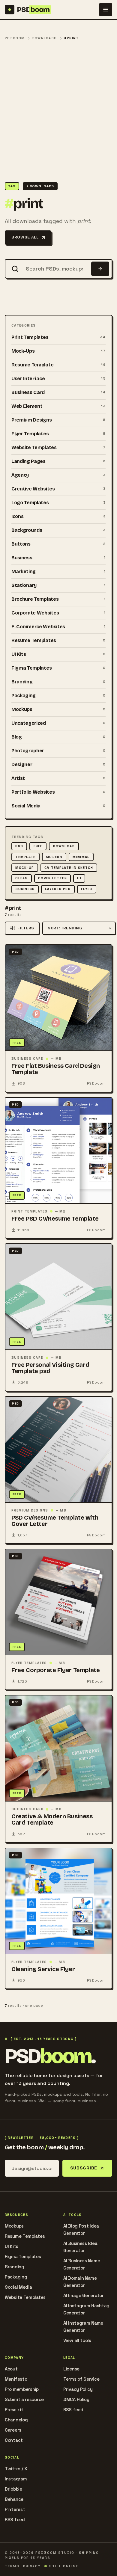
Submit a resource (24, 2399)
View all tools (77, 2340)
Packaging (16, 2277)
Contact (14, 2440)
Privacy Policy (78, 2389)
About (11, 2369)
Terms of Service (81, 2379)
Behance (14, 2499)
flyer (87, 889)
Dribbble (13, 2489)
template (25, 857)
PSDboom (15, 38)
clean (22, 878)
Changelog (16, 2420)
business (25, 889)
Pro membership (22, 2389)
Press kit (14, 2410)
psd (19, 846)
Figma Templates (23, 2256)
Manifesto (16, 2379)
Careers (13, 2430)
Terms (12, 2566)
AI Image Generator (84, 2295)
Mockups (14, 2226)
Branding (15, 2267)
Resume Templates (25, 2236)
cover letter (52, 878)
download (64, 846)
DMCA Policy (76, 2399)
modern (54, 857)
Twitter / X (16, 2469)
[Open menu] (106, 10)
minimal (81, 857)
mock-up (25, 868)
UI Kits (12, 2246)
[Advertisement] (58, 112)
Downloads (45, 38)
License (71, 2369)
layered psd (58, 889)
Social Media (18, 2287)
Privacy (32, 2566)
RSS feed (73, 2410)
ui (79, 878)
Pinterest (15, 2509)
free (38, 846)
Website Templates (25, 2297)
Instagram (16, 2479)
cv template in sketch (69, 868)
